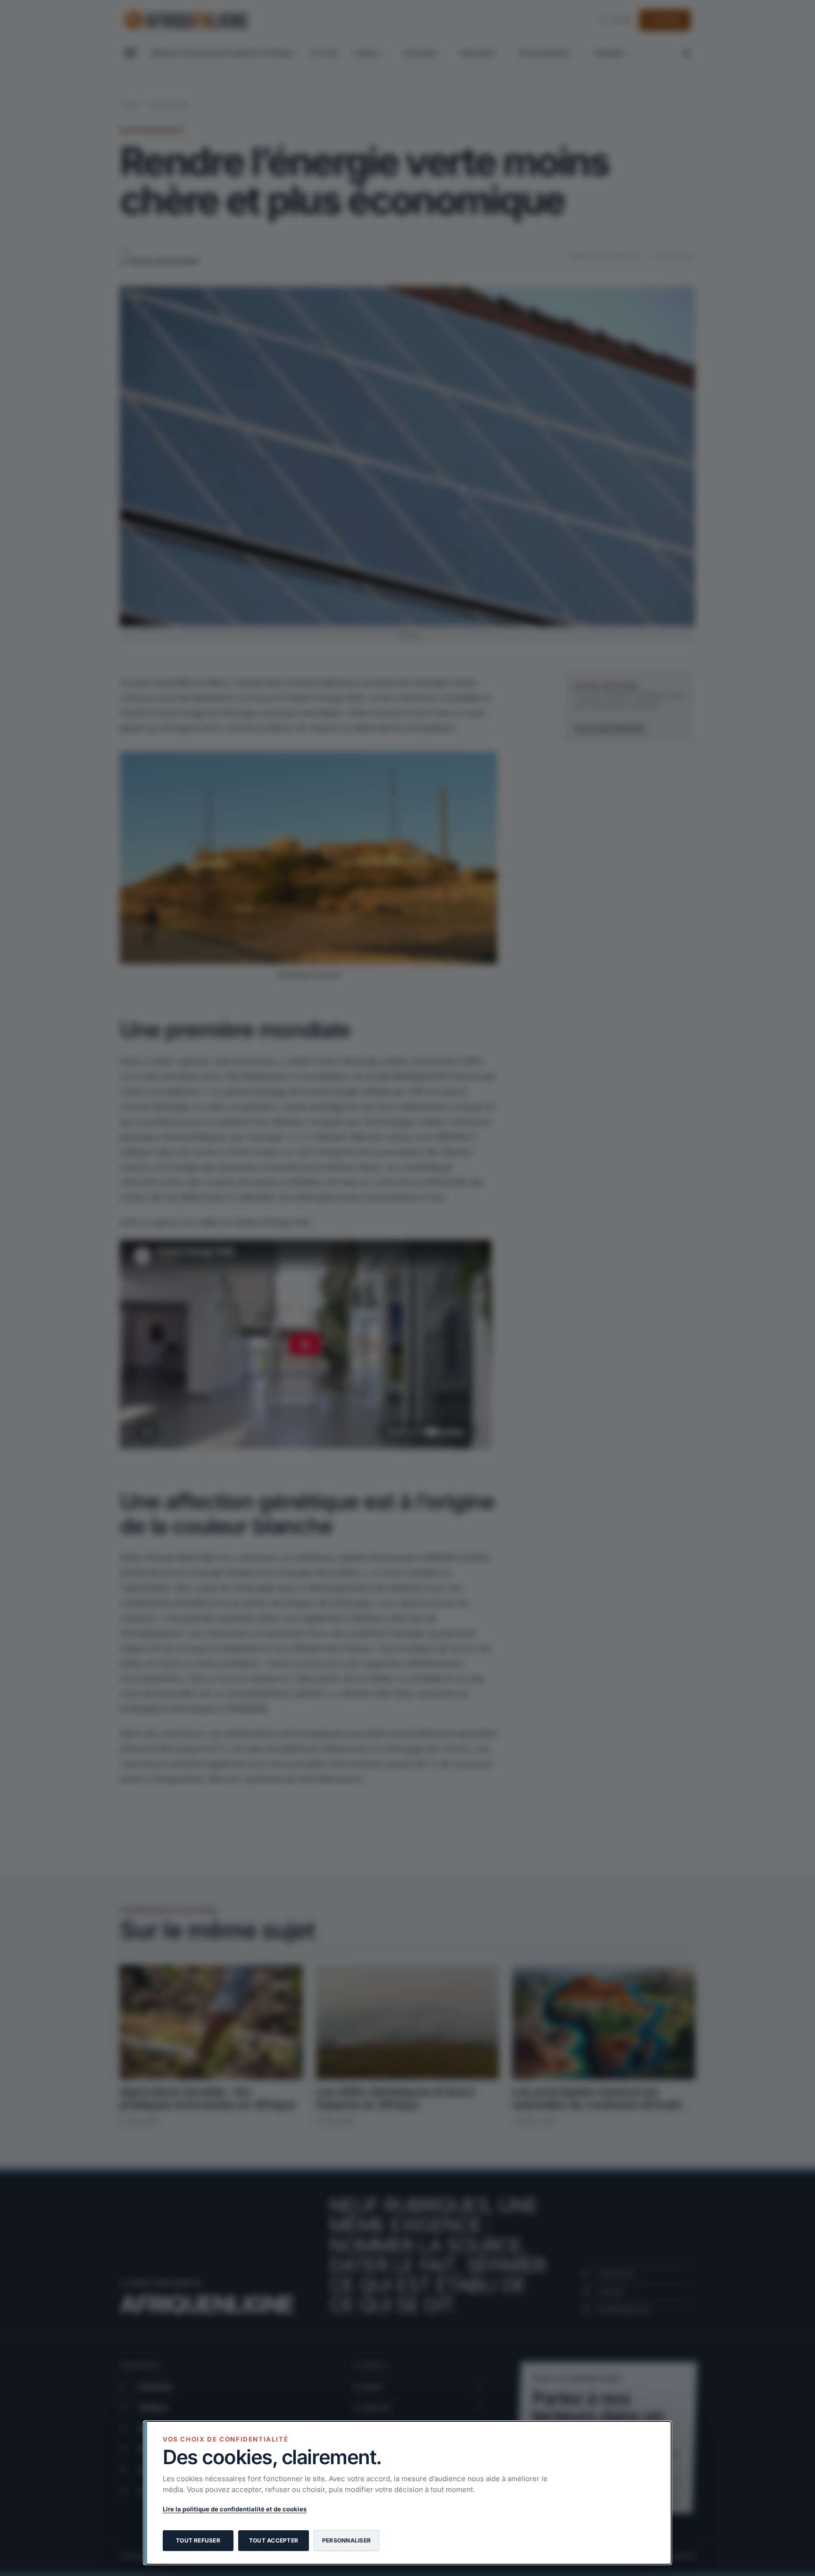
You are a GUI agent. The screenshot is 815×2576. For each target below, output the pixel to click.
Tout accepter (274, 2540)
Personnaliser (346, 2540)
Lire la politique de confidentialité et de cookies (235, 2509)
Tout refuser (198, 2540)
